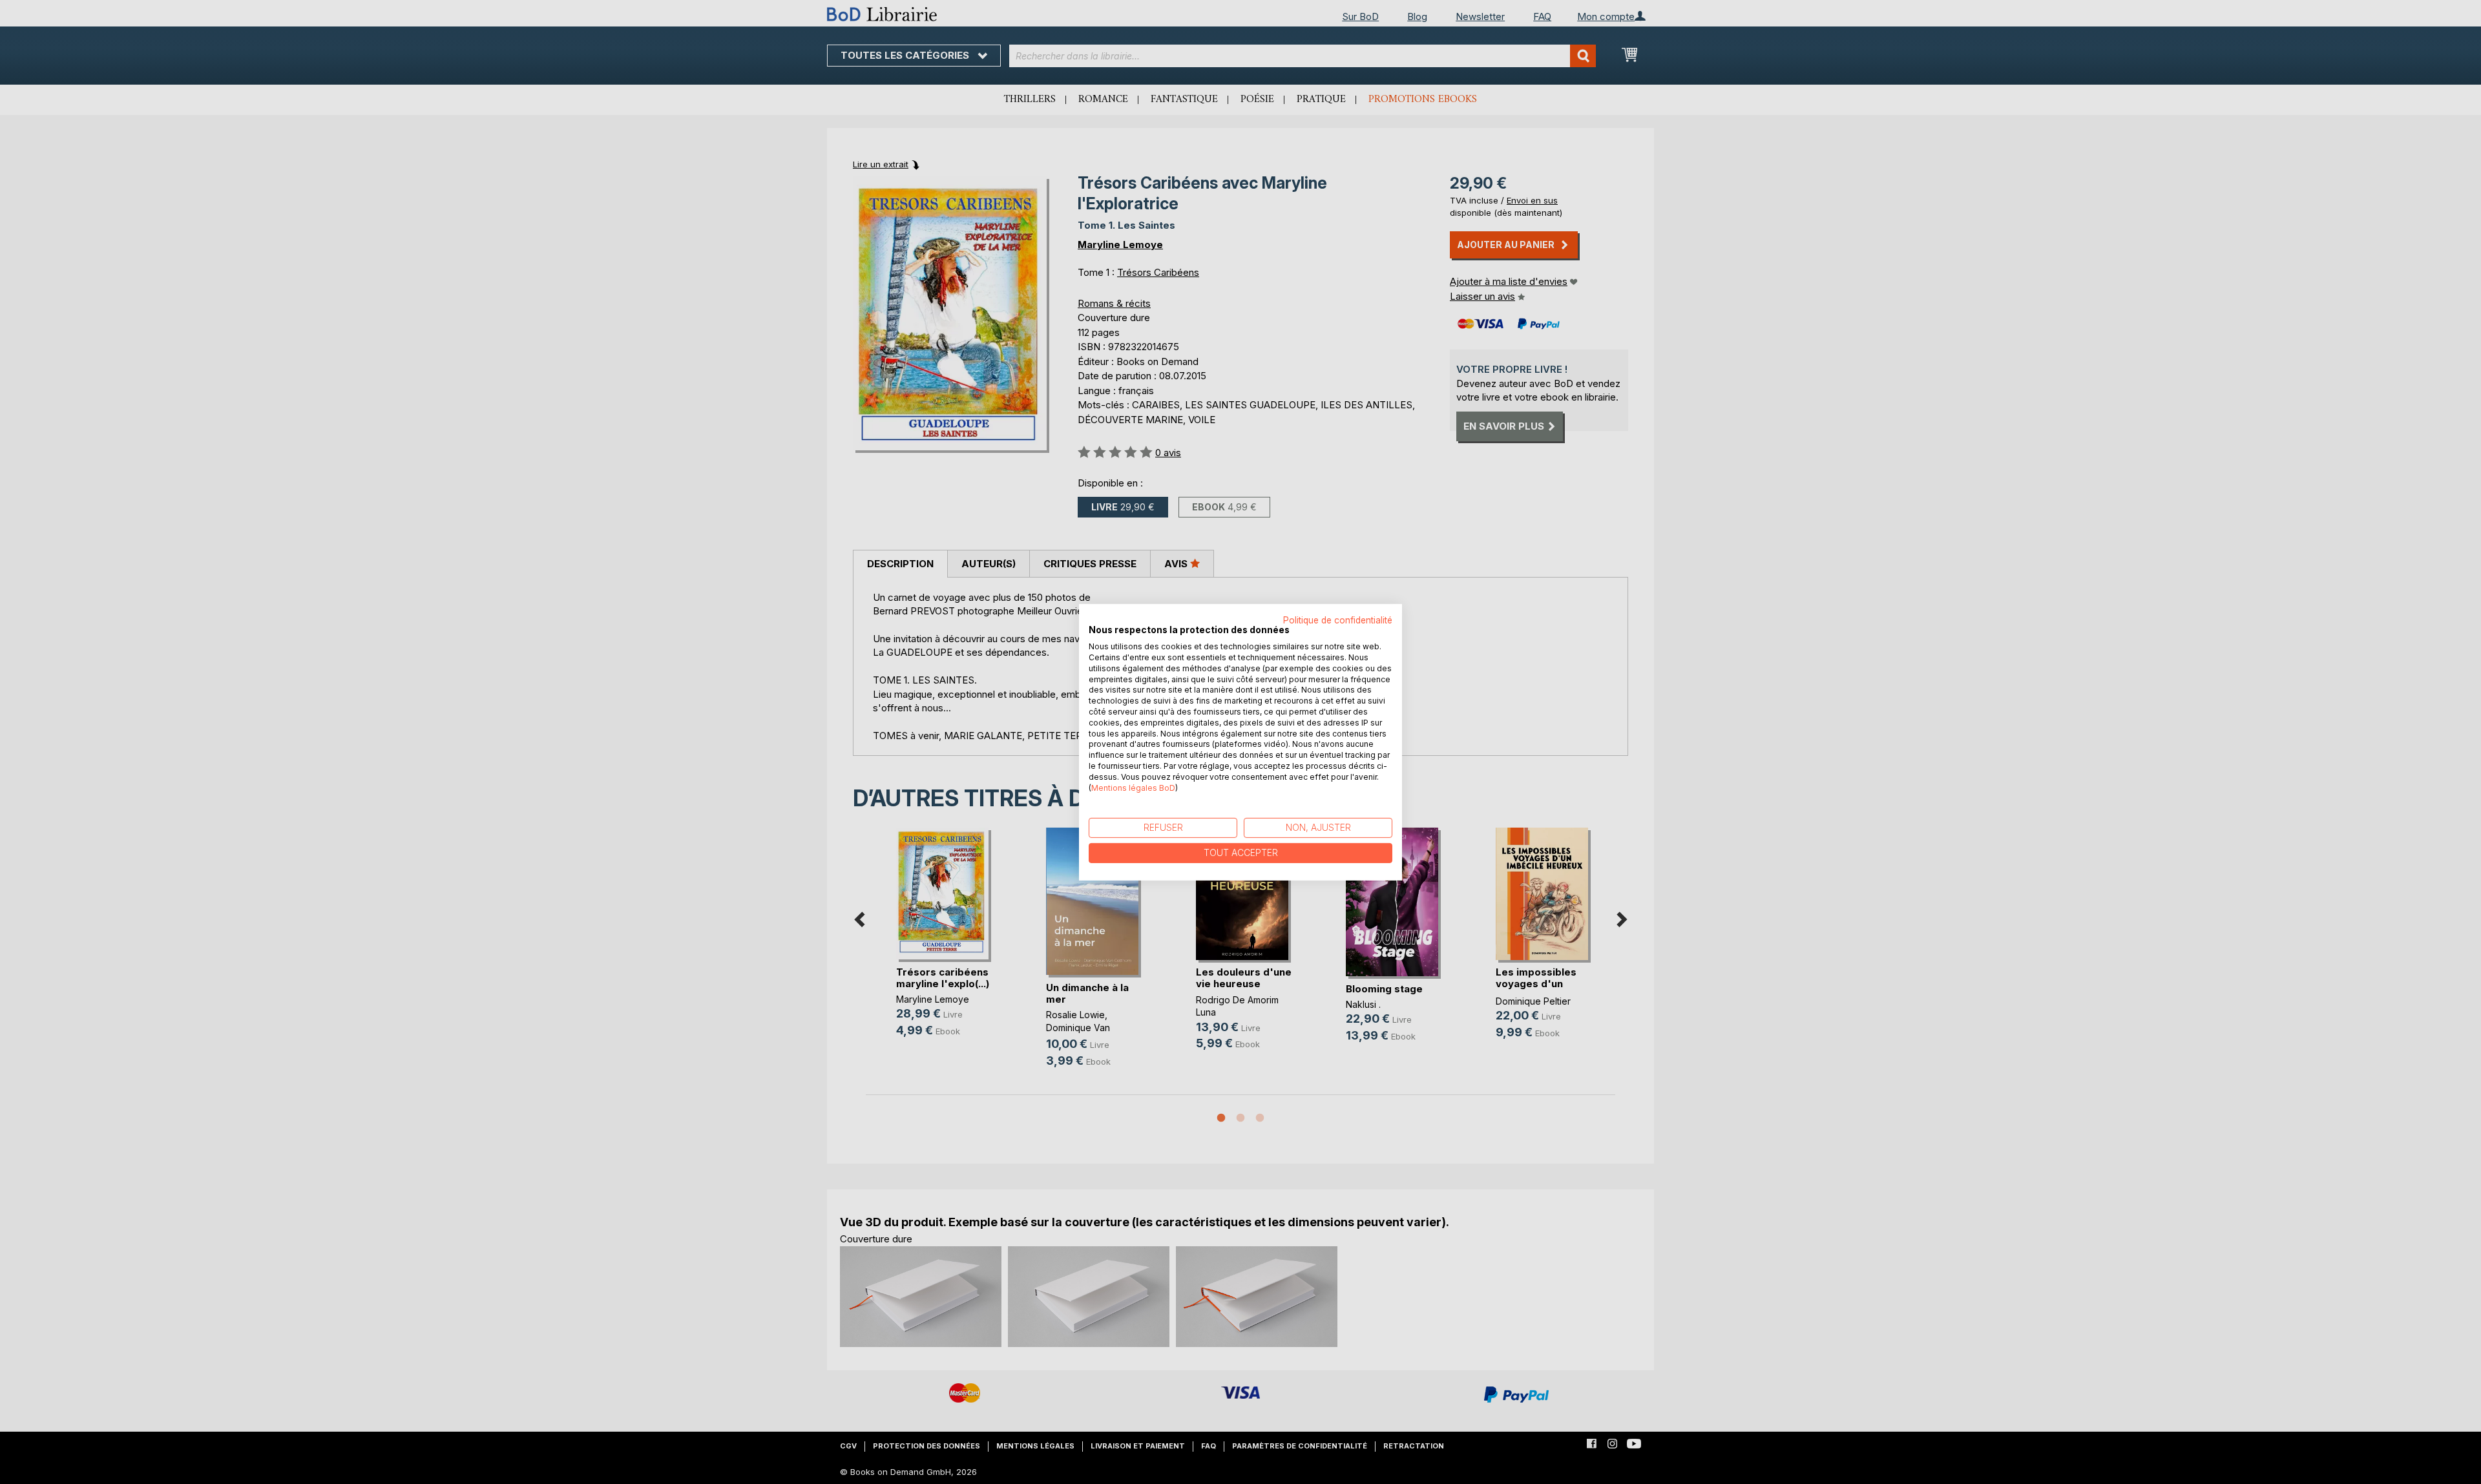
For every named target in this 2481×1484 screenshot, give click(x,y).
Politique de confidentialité (1338, 620)
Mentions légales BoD (1133, 787)
